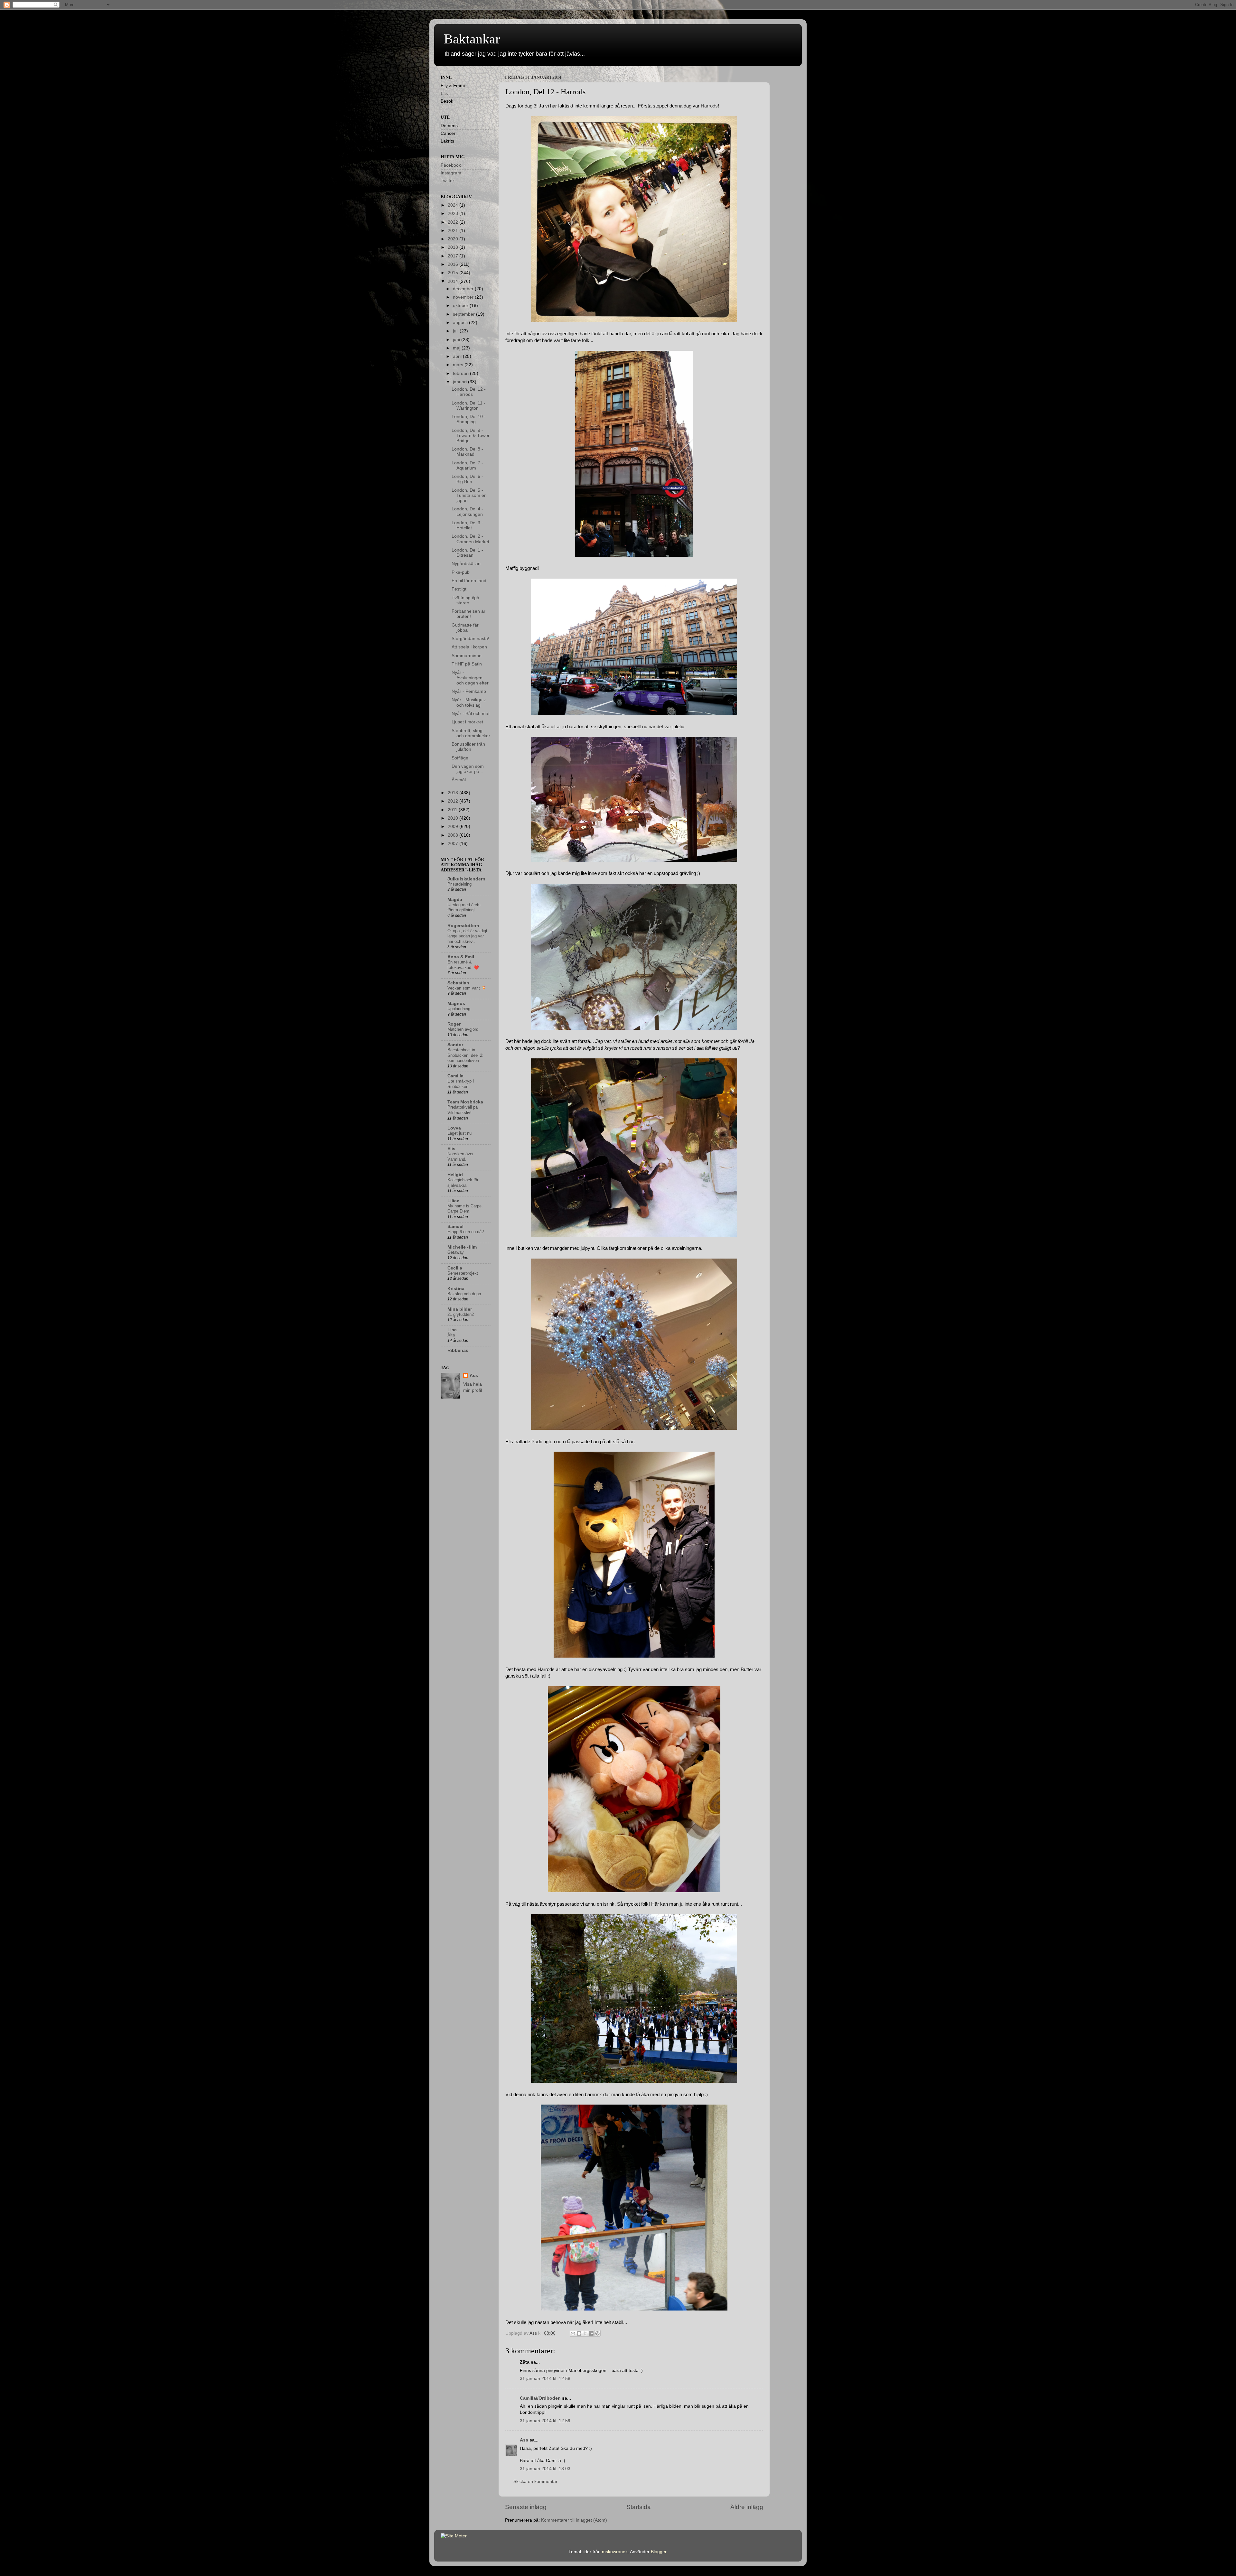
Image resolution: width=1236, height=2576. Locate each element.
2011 (453, 810)
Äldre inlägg (747, 2507)
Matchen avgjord (463, 1029)
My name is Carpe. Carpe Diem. (465, 1209)
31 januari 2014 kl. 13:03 (545, 2469)
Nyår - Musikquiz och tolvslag (469, 702)
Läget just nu (459, 1133)
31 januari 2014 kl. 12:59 (545, 2421)
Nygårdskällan (466, 564)
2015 (454, 273)
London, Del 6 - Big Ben (467, 479)
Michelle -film (462, 1247)
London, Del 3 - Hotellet (467, 525)
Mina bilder (460, 1309)
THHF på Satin (467, 664)
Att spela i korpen (469, 647)
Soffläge (460, 758)
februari (461, 373)
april (458, 356)
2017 (454, 256)
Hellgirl (455, 1175)
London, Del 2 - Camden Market (470, 539)
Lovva (454, 1128)
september (464, 314)
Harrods (709, 106)
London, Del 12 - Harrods (469, 392)
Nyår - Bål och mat (471, 714)
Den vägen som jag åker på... (468, 769)
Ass (524, 2440)
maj (457, 348)
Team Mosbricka (465, 1102)
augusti (461, 323)
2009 (454, 827)
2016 (454, 264)
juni (457, 340)
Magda (455, 900)
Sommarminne (467, 656)
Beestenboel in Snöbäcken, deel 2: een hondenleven (465, 1055)
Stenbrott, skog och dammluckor (471, 733)
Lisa (452, 1330)
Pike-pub (461, 572)
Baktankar (472, 39)
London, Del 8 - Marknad (467, 452)
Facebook (451, 165)
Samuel (455, 1227)
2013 (454, 793)
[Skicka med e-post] (573, 2333)
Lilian (454, 1201)
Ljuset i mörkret (467, 722)
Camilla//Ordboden (540, 2398)
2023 (454, 214)
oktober (461, 306)
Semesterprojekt (463, 1273)
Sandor (455, 1045)
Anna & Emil (461, 957)
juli (456, 331)
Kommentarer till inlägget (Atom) (574, 2520)
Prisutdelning (459, 884)
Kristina (456, 1289)
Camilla (455, 1076)
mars (459, 365)
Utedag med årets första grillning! (464, 907)
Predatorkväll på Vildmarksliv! (463, 1110)
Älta (451, 1335)
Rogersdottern (463, 926)
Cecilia (455, 1268)
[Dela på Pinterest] (597, 2333)
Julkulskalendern (466, 879)
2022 (454, 222)
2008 (454, 835)
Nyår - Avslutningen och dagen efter (470, 678)
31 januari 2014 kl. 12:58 (545, 2379)
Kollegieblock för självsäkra (463, 1183)
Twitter (447, 181)
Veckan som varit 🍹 (467, 988)
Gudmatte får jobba (465, 628)
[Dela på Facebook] (591, 2333)
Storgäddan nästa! (470, 639)
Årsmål (459, 780)
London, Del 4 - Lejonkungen (467, 511)
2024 (454, 205)
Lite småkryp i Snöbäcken (461, 1084)
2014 (454, 281)
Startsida (639, 2507)
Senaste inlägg (526, 2507)
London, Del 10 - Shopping (469, 419)
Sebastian (458, 983)
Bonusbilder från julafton (468, 747)
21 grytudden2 (461, 1314)
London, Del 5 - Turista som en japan (469, 495)
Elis (451, 1149)
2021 (454, 231)
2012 (454, 801)
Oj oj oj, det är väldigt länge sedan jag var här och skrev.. (467, 936)
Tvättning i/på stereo (465, 600)
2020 (454, 239)
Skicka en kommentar (535, 2482)
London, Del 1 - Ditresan (467, 553)
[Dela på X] (585, 2333)
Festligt (459, 589)
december (464, 289)
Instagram (451, 173)
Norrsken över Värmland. (460, 1157)
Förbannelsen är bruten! (468, 614)
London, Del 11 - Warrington (468, 406)
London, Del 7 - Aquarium (467, 465)
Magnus (456, 1004)
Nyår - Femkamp (469, 691)
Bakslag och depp (464, 1294)
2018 (454, 247)
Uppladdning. (459, 1009)
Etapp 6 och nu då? (466, 1232)
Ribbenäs (458, 1350)
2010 (454, 818)
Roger (454, 1024)
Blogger (659, 2552)
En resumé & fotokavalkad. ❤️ (463, 965)
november (464, 297)
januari (460, 382)
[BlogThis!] (579, 2333)
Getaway (456, 1252)
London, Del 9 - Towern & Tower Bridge (471, 436)
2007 (454, 844)
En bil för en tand (469, 581)
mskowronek (615, 2552)
